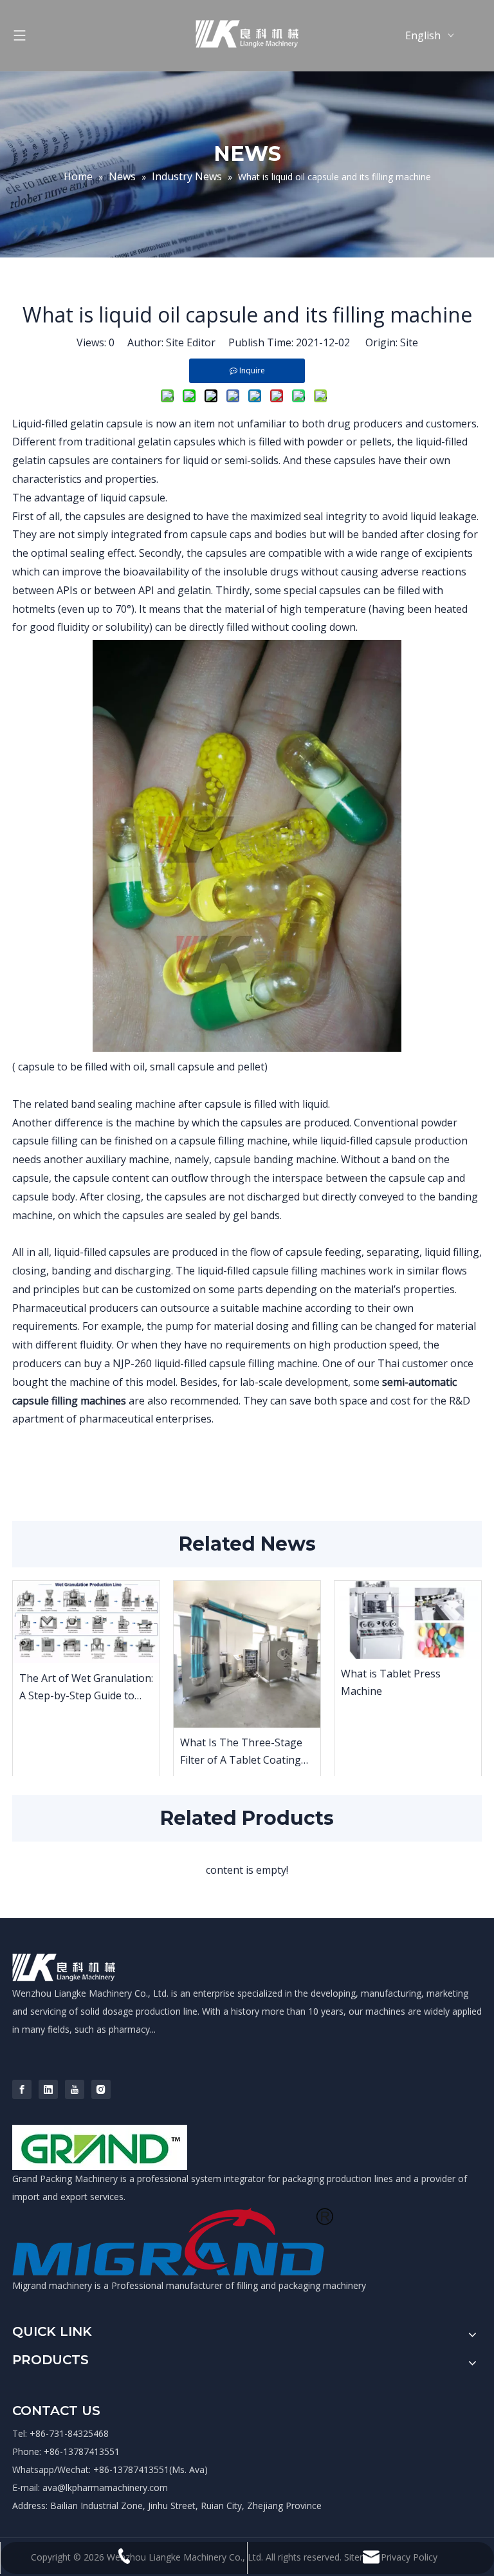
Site (409, 342)
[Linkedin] (48, 2089)
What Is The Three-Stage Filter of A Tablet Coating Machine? (241, 1752)
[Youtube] (75, 2089)
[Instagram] (101, 2089)
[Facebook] (22, 2089)
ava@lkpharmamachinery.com (105, 2487)
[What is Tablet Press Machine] (408, 1620)
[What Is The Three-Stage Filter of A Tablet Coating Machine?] (247, 1654)
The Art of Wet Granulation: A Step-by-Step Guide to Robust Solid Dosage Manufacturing (86, 1688)
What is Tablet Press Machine (391, 1682)
